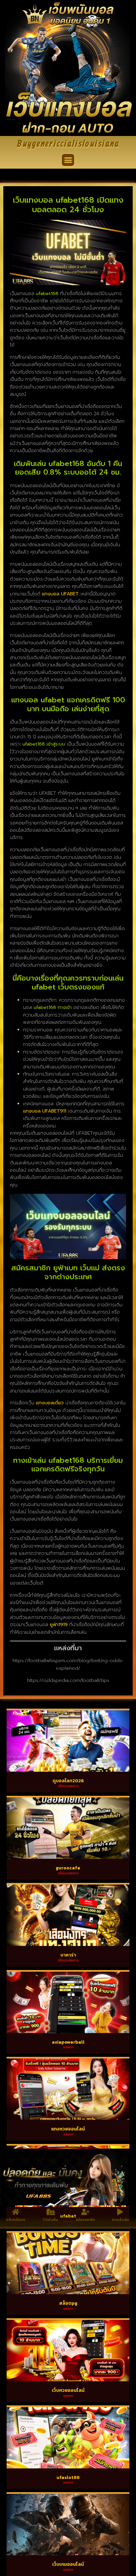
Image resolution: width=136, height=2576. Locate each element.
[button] (68, 160)
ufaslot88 (68, 2477)
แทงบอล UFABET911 (45, 1111)
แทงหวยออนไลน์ (68, 2129)
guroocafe (68, 1868)
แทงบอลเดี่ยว (50, 1403)
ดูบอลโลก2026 (68, 1781)
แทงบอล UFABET (60, 594)
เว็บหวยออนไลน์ (68, 2390)
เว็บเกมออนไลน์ (68, 2564)
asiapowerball (68, 2042)
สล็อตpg (68, 2303)
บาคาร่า (68, 1955)
